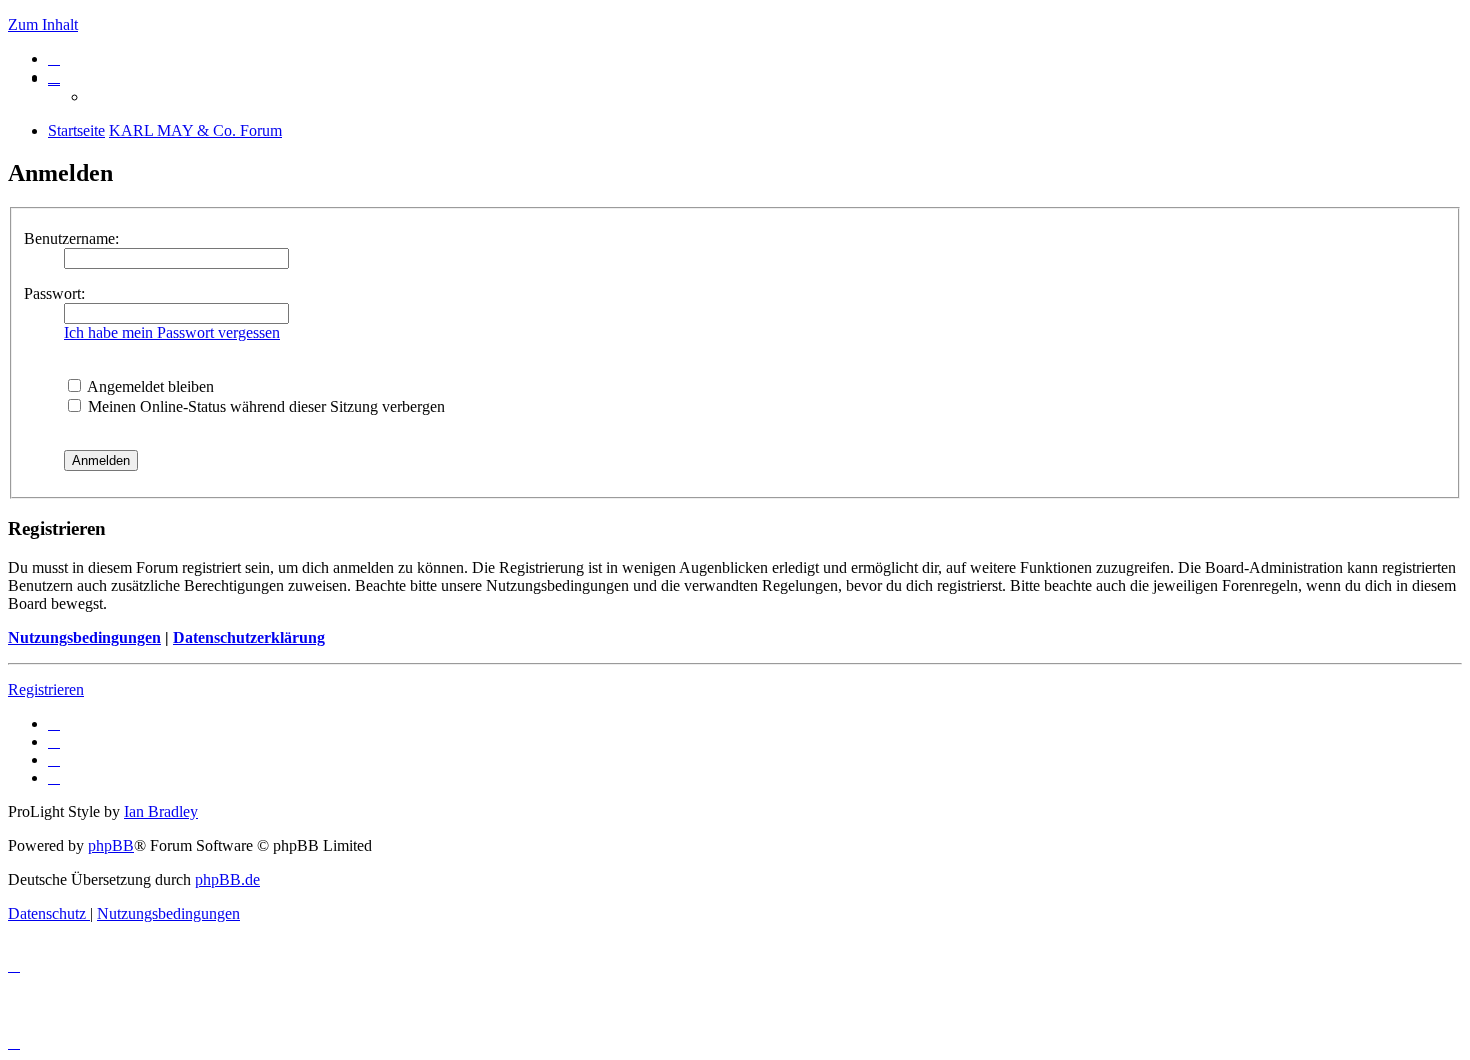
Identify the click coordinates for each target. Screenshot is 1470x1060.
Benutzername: (71, 238)
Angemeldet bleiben (149, 386)
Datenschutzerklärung (249, 637)
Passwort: (54, 293)
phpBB (111, 845)
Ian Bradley (161, 811)
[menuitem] (54, 58)
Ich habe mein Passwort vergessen (172, 332)
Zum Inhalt (43, 24)
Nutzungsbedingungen (84, 637)
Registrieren (46, 689)
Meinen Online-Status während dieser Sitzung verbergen (264, 406)
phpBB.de (227, 879)
